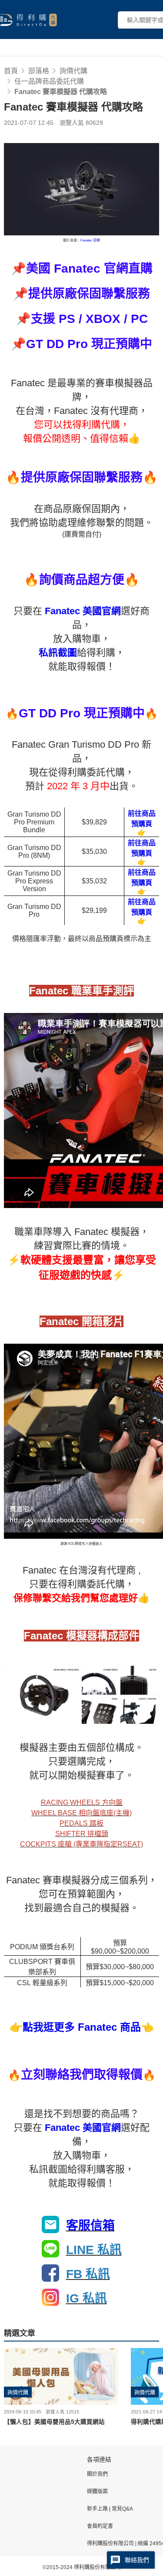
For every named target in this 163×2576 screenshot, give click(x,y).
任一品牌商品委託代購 (49, 81)
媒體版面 (97, 2491)
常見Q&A (122, 2509)
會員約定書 (100, 2526)
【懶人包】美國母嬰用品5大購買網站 (54, 2422)
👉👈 (82, 2027)
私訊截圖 (58, 653)
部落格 (39, 71)
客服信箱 (90, 2226)
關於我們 (97, 2474)
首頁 (11, 71)
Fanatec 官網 (90, 240)
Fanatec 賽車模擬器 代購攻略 (61, 92)
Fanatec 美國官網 (83, 611)
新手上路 (98, 2509)
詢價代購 (73, 71)
